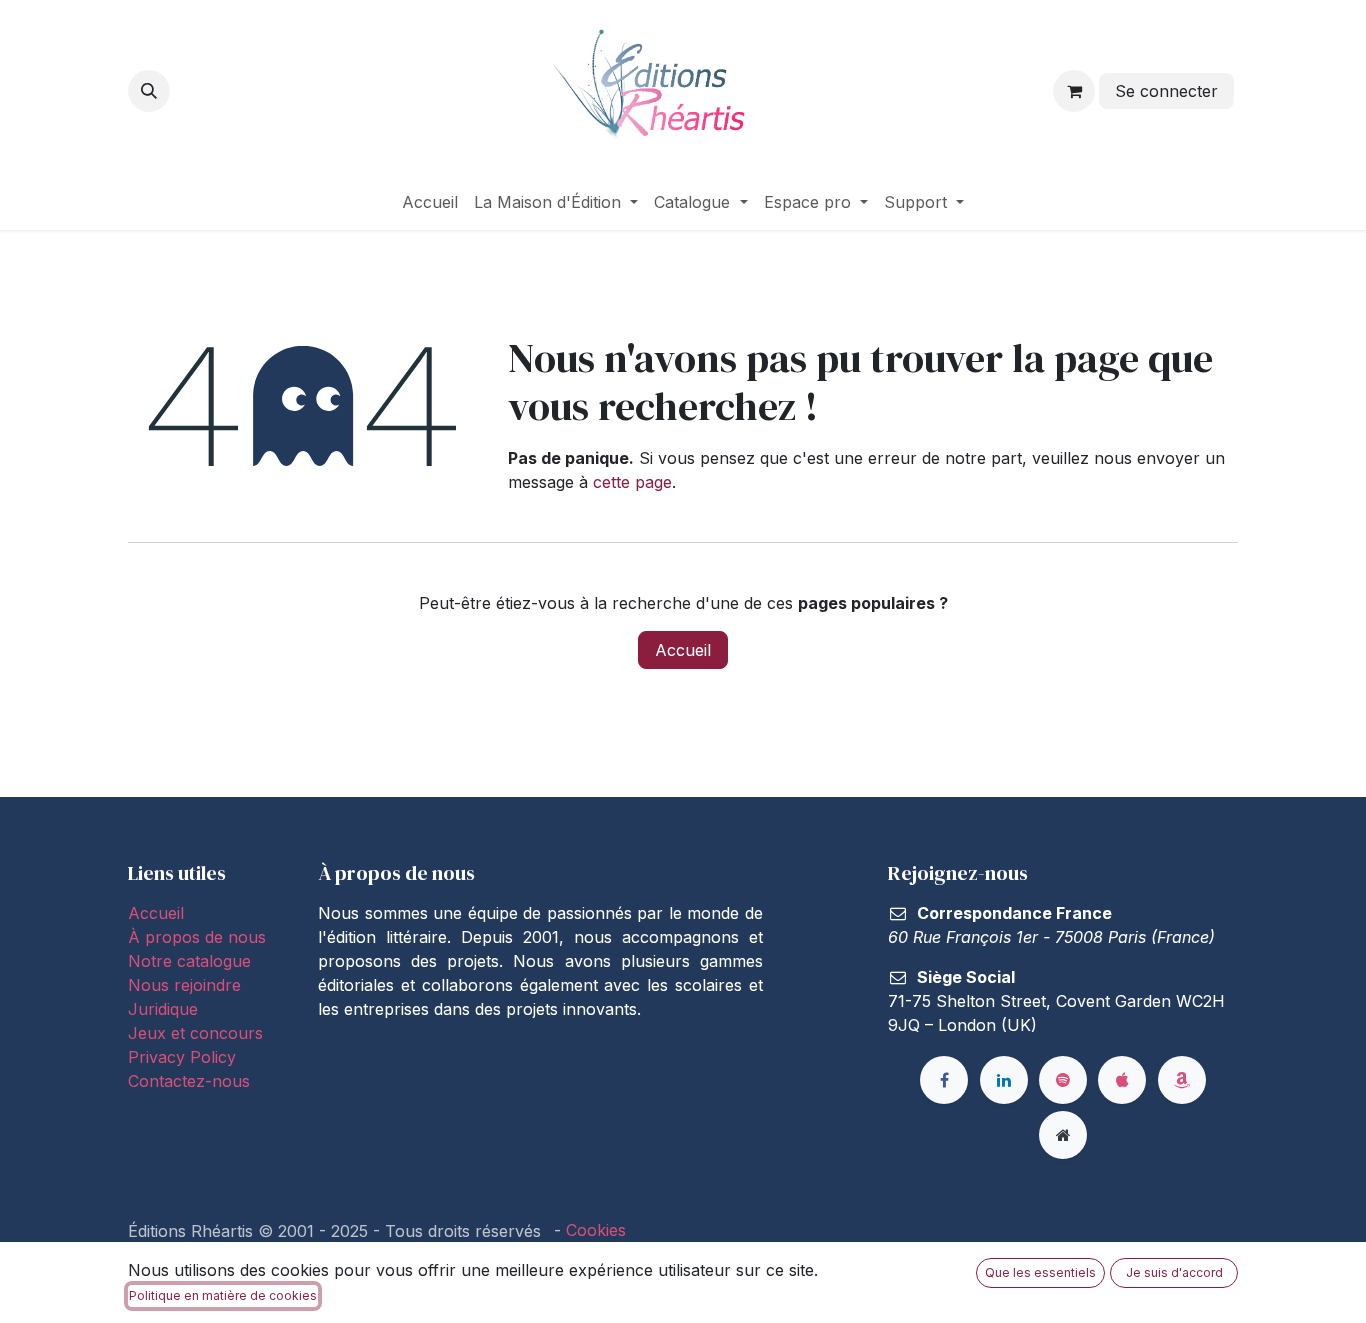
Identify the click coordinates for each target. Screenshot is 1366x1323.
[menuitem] (430, 202)
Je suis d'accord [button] (1174, 1272)
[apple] (1122, 1080)
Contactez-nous (189, 1081)
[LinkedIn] (1004, 1080)
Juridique (163, 1009)
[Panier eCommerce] (1074, 91)
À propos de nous (197, 937)
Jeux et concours (198, 1033)
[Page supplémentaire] (1063, 1135)
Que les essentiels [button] (1040, 1272)
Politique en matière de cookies (223, 1295)
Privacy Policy (182, 1057)
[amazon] (1182, 1080)
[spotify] (1063, 1080)
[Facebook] (944, 1080)
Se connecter (1166, 91)
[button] (149, 91)
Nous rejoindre (184, 985)
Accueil (683, 650)
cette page (632, 482)
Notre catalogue (189, 961)
